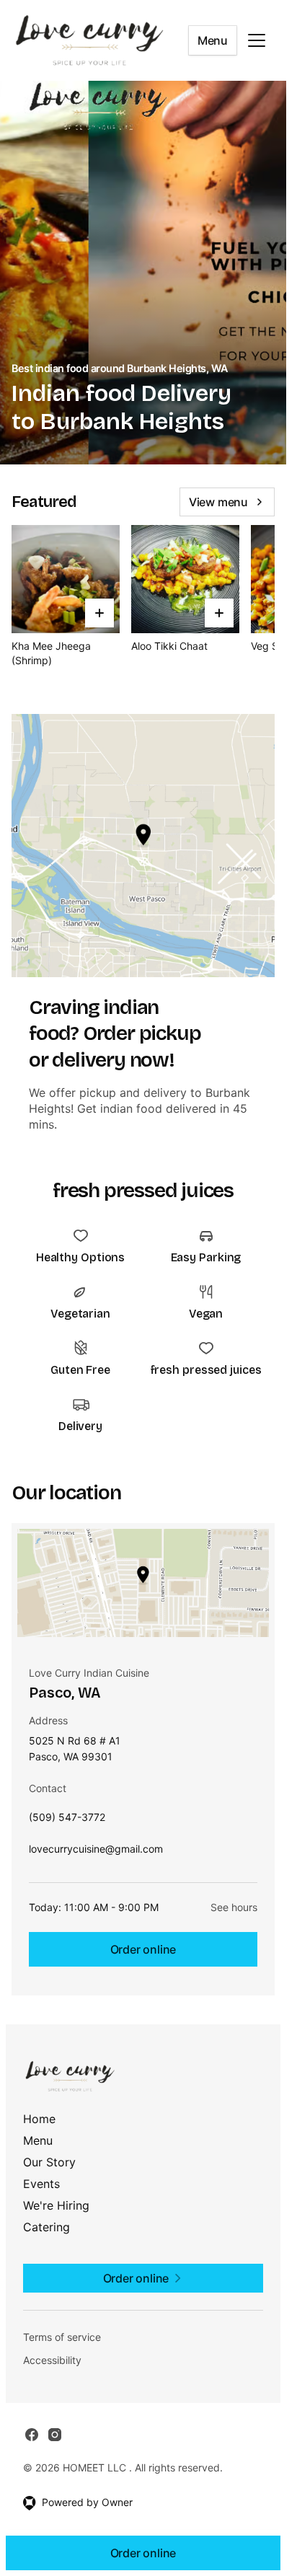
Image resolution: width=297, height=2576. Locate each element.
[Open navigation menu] (257, 40)
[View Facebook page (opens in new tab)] (32, 2435)
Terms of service (62, 2337)
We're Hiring (56, 2205)
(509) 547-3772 (67, 1821)
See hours (234, 1907)
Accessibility (52, 2360)
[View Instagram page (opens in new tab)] (55, 2435)
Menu (213, 40)
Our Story (49, 2162)
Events (41, 2184)
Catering (46, 2227)
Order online (143, 1949)
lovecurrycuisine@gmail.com (96, 1852)
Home (39, 2119)
